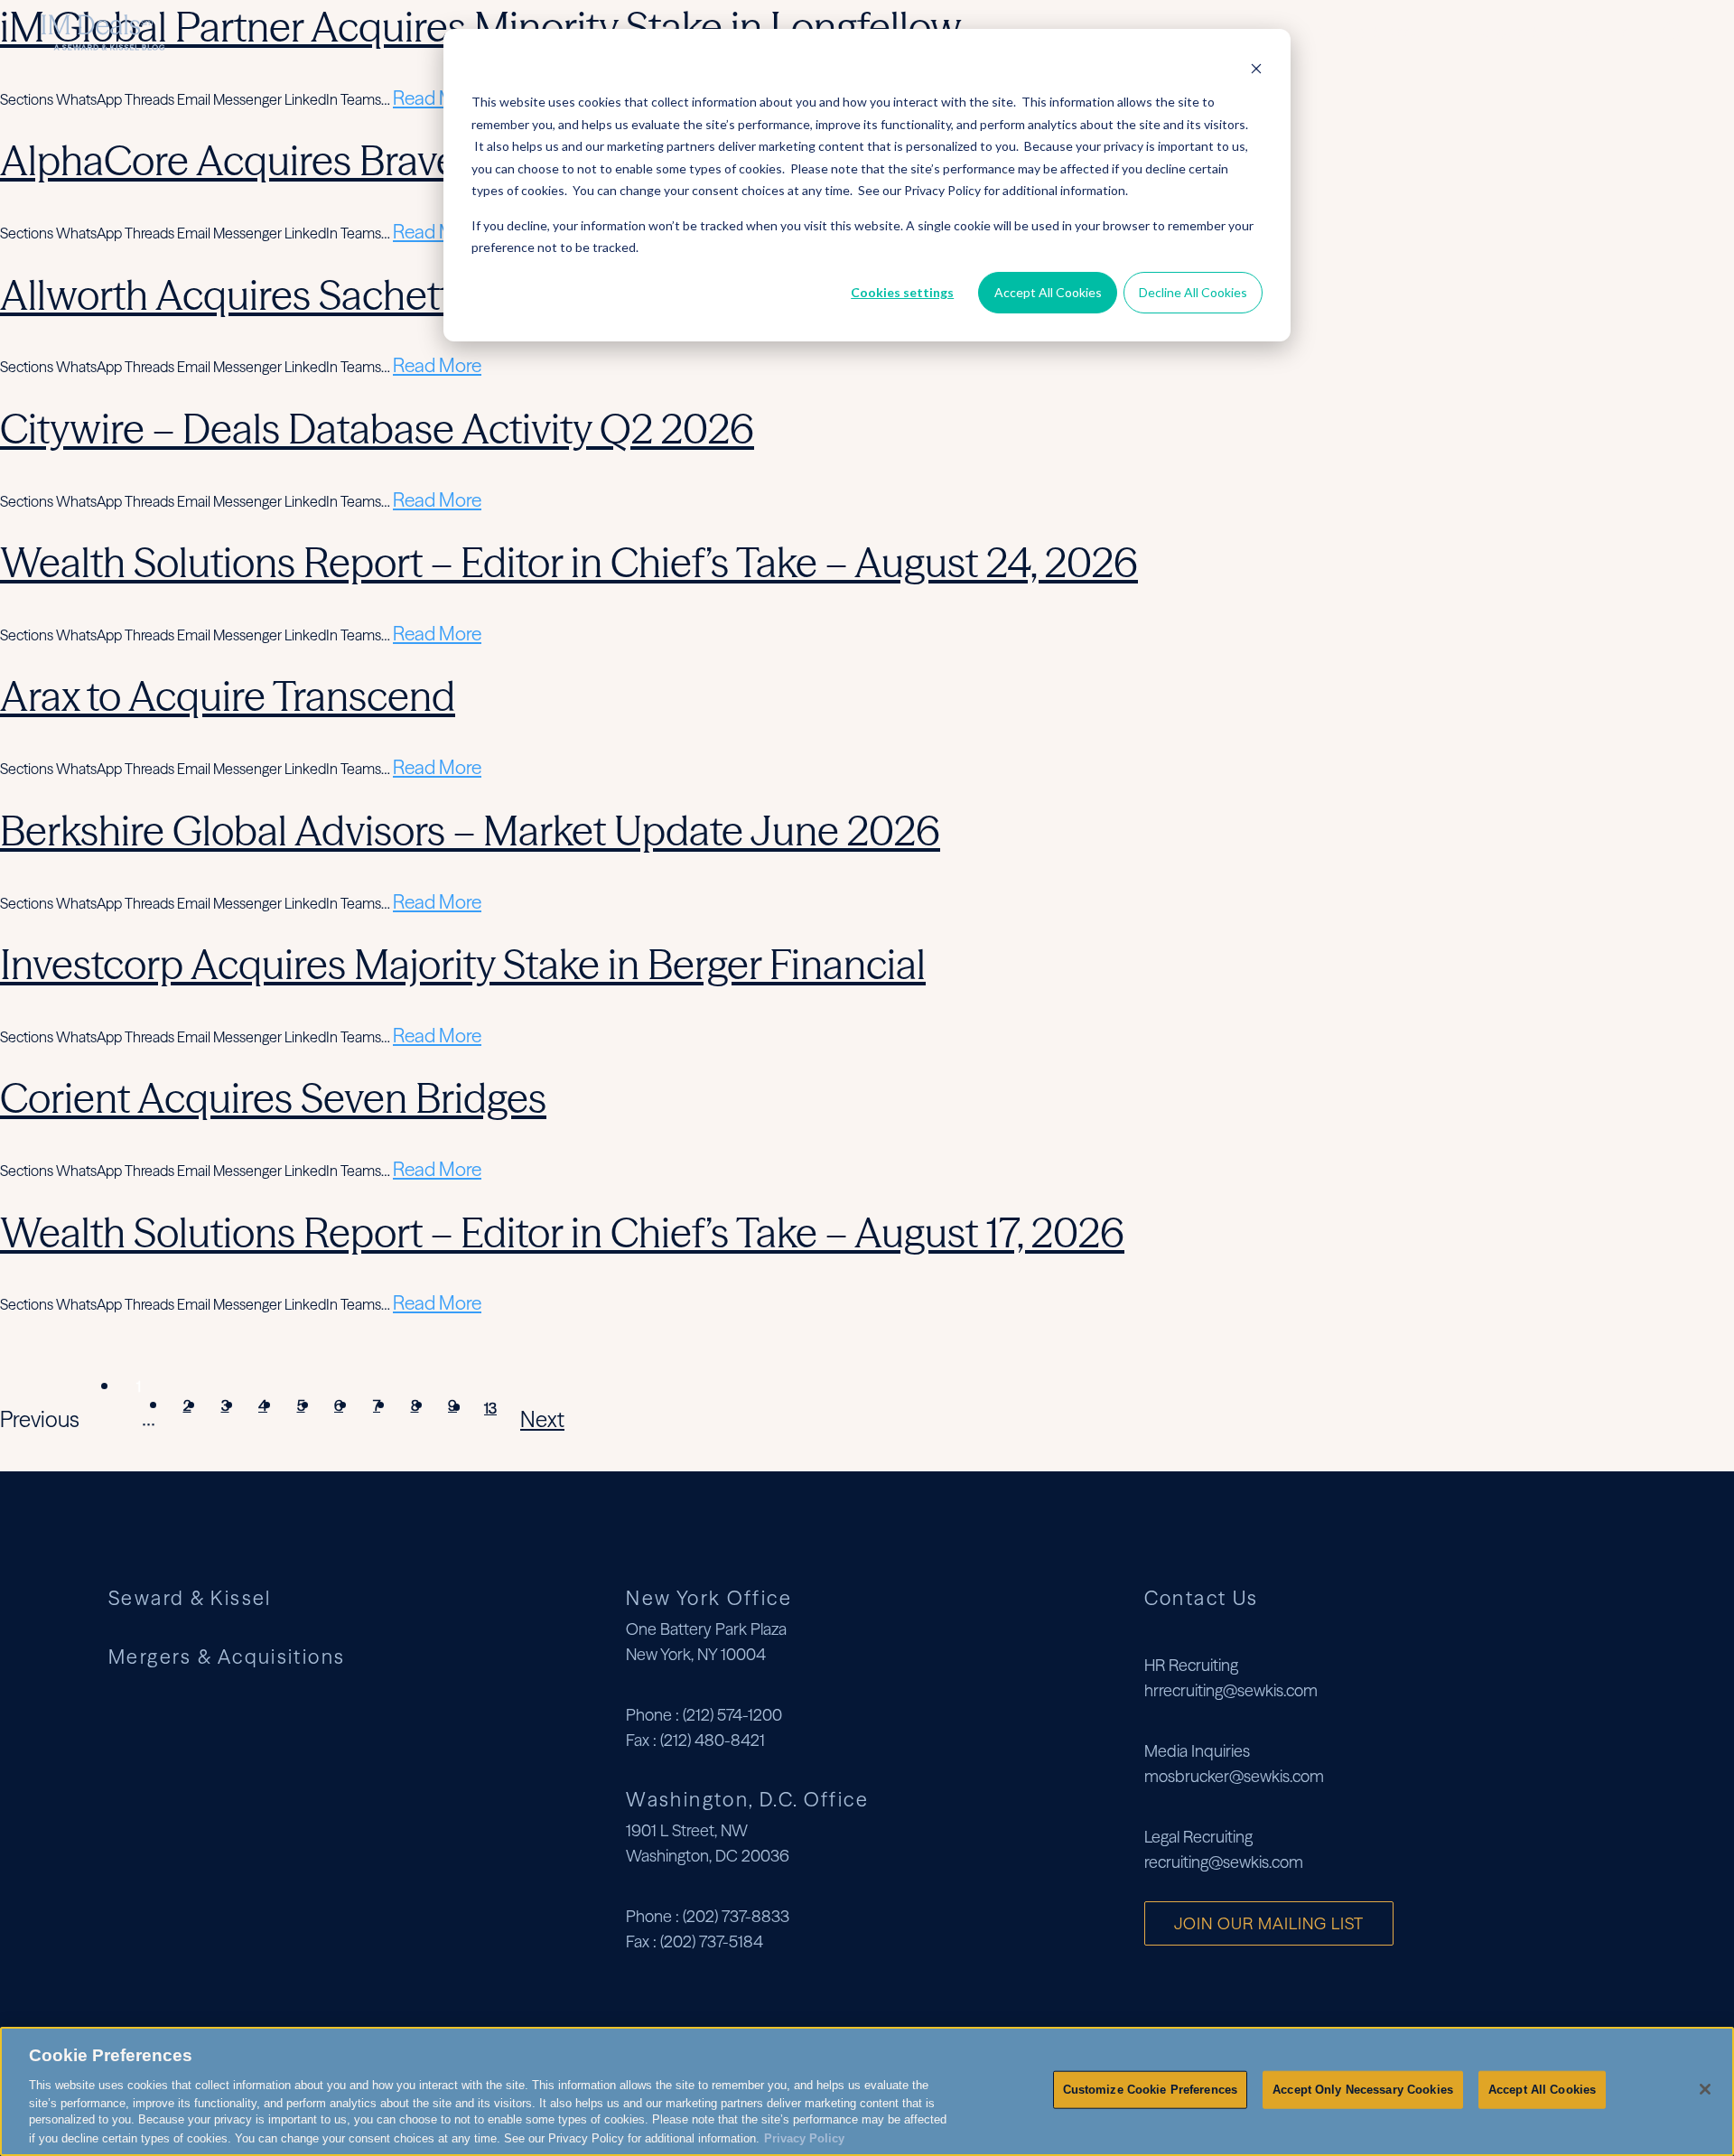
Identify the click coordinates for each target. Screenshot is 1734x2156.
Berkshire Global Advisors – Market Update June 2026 (470, 831)
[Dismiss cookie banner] (1256, 68)
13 (490, 1408)
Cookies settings (902, 292)
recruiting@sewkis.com (1224, 1862)
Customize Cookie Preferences (1151, 2090)
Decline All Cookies (1193, 292)
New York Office (709, 1598)
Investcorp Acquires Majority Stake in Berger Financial (463, 964)
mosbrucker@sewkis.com (1234, 1776)
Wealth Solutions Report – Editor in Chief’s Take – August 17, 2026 (562, 1232)
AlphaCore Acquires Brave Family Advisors (368, 160)
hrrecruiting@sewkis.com (1231, 1690)
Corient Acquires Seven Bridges (273, 1098)
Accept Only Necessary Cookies (1363, 2090)
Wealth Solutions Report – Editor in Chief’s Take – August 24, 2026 (569, 562)
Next (542, 1419)
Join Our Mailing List (1269, 1923)
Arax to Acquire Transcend (228, 696)
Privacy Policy (804, 2137)
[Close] (1705, 2089)
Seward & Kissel (1368, 32)
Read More (437, 98)
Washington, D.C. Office (747, 1799)
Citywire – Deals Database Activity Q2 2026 (377, 429)
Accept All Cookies (1048, 292)
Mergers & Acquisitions (1548, 32)
